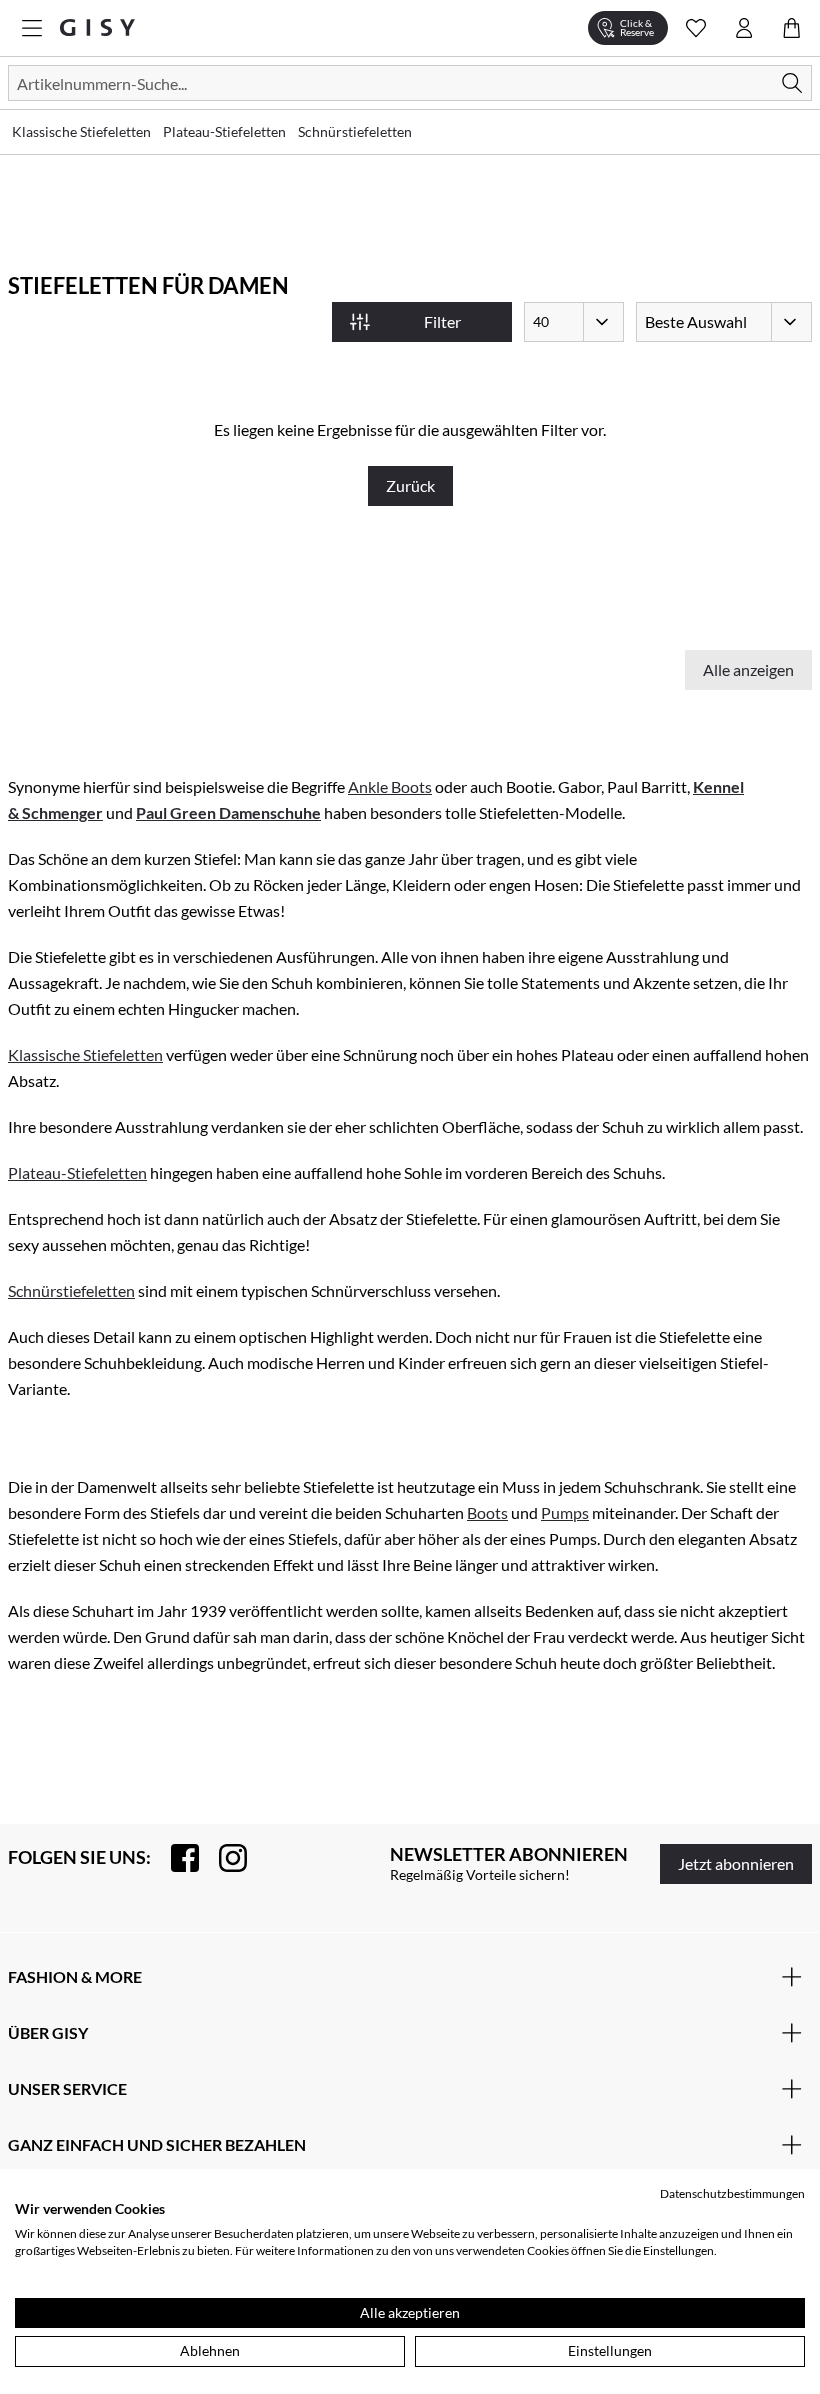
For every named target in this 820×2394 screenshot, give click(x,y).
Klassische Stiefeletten (85, 1054)
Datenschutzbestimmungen (732, 2193)
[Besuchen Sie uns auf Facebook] (175, 1858)
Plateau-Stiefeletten (77, 1172)
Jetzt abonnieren (736, 1863)
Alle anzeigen (748, 669)
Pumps (565, 1512)
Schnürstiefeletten (71, 1290)
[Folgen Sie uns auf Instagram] (223, 1858)
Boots (487, 1512)
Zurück (410, 485)
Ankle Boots (390, 786)
